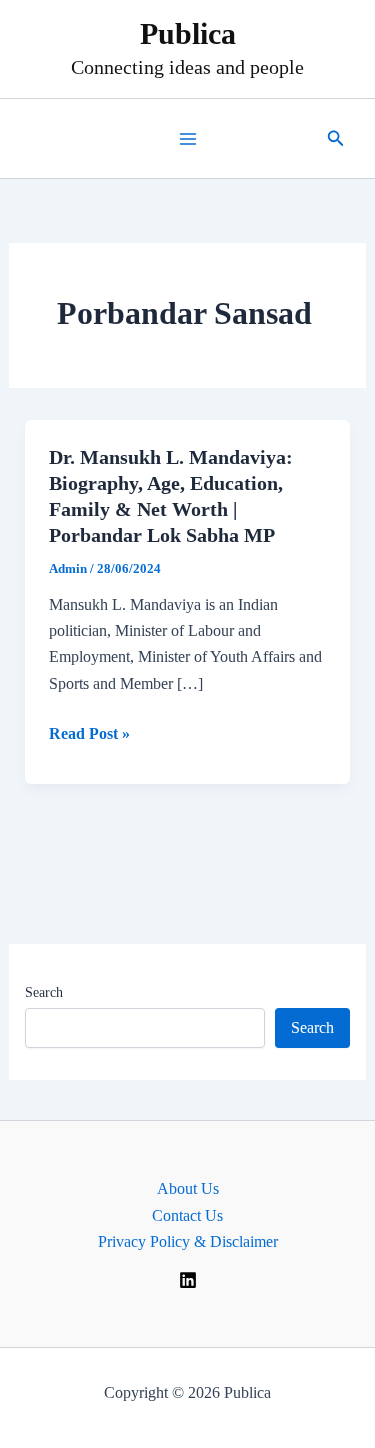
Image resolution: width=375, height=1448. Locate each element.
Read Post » (89, 735)
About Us (188, 1188)
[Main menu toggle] (188, 139)
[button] (336, 139)
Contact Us (187, 1215)
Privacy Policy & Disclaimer (188, 1241)
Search (44, 992)
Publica (188, 33)
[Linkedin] (188, 1280)
